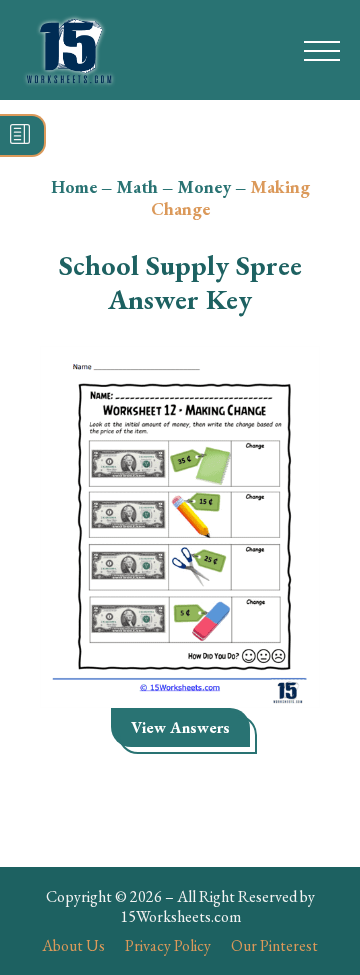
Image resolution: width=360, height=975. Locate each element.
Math (137, 186)
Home (74, 186)
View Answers (180, 727)
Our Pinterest (274, 945)
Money (204, 186)
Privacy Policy (168, 945)
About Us (73, 945)
